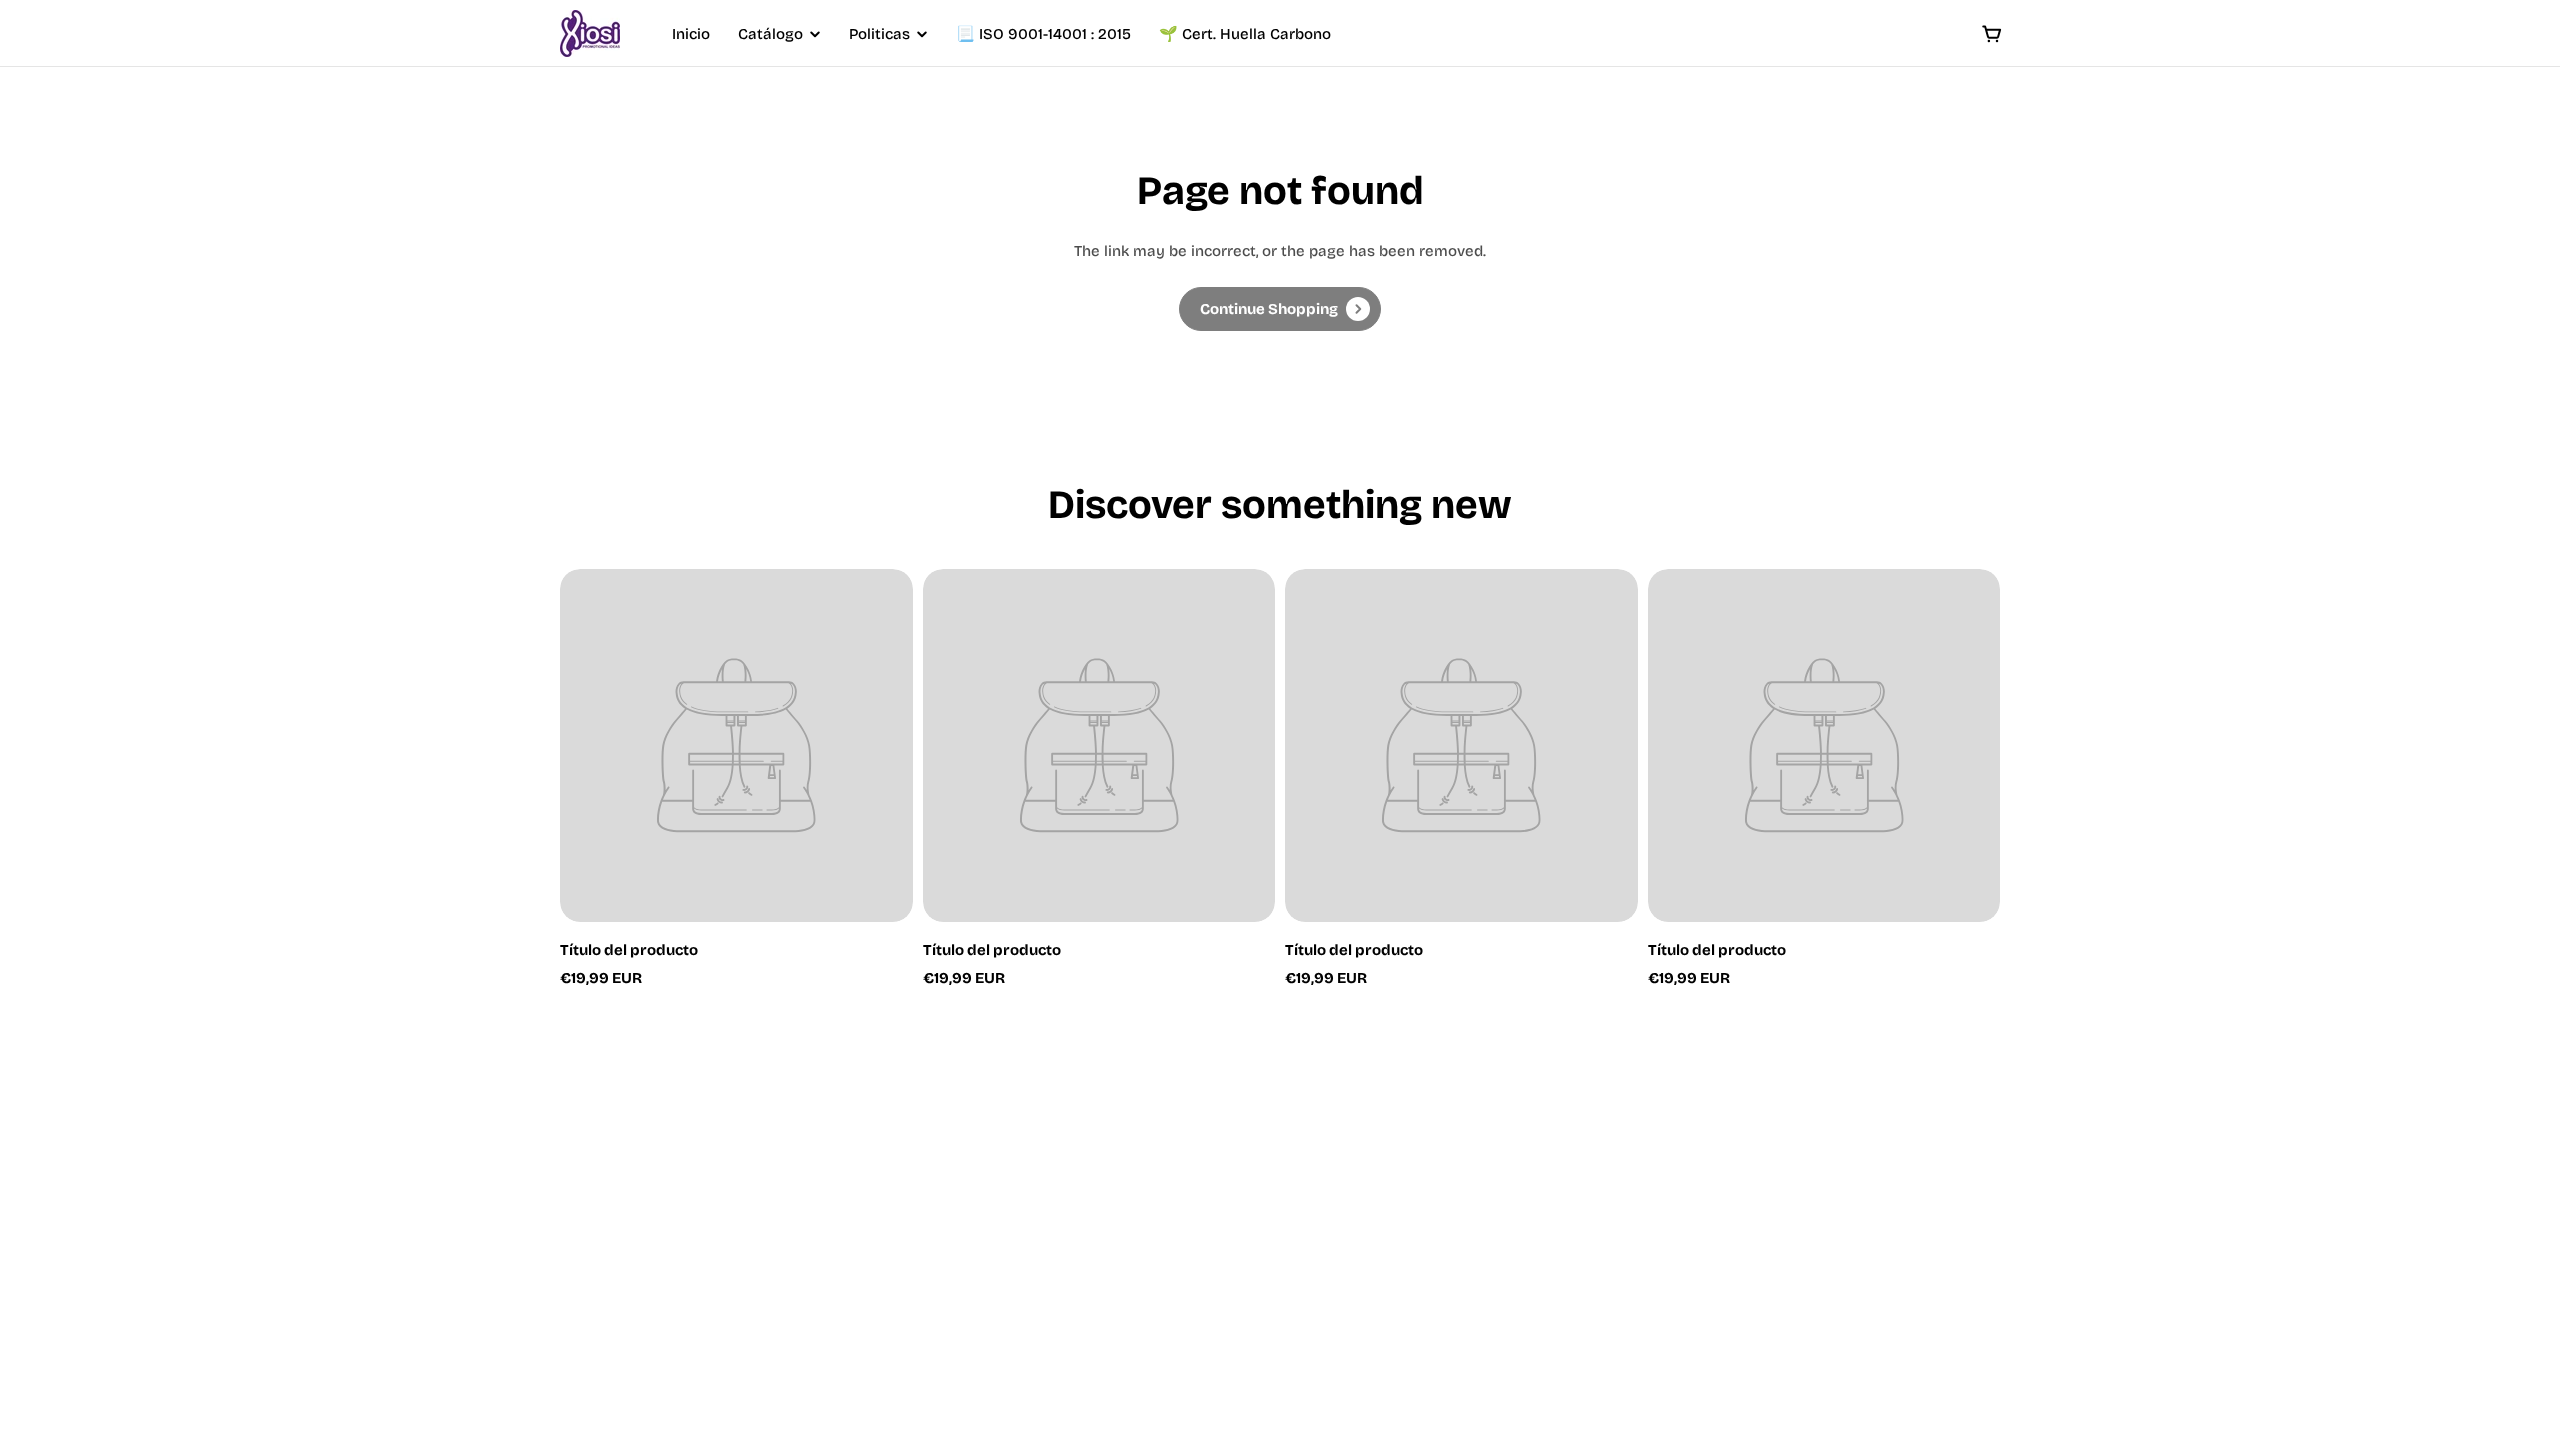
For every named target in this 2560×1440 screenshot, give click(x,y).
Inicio (691, 34)
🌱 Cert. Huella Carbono (1245, 34)
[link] (1280, 309)
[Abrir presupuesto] (1992, 34)
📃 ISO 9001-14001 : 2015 (1043, 34)
